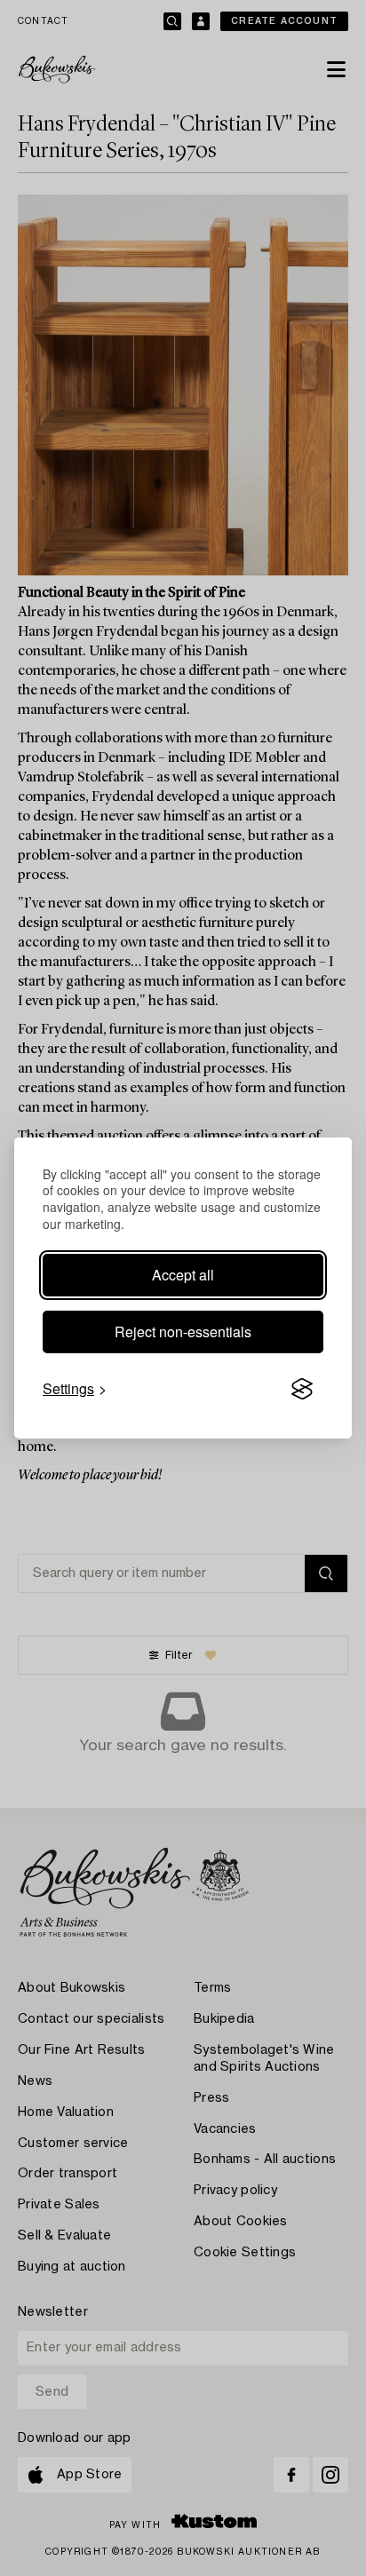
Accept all (183, 1275)
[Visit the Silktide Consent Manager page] (302, 1389)
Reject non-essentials (183, 1332)
